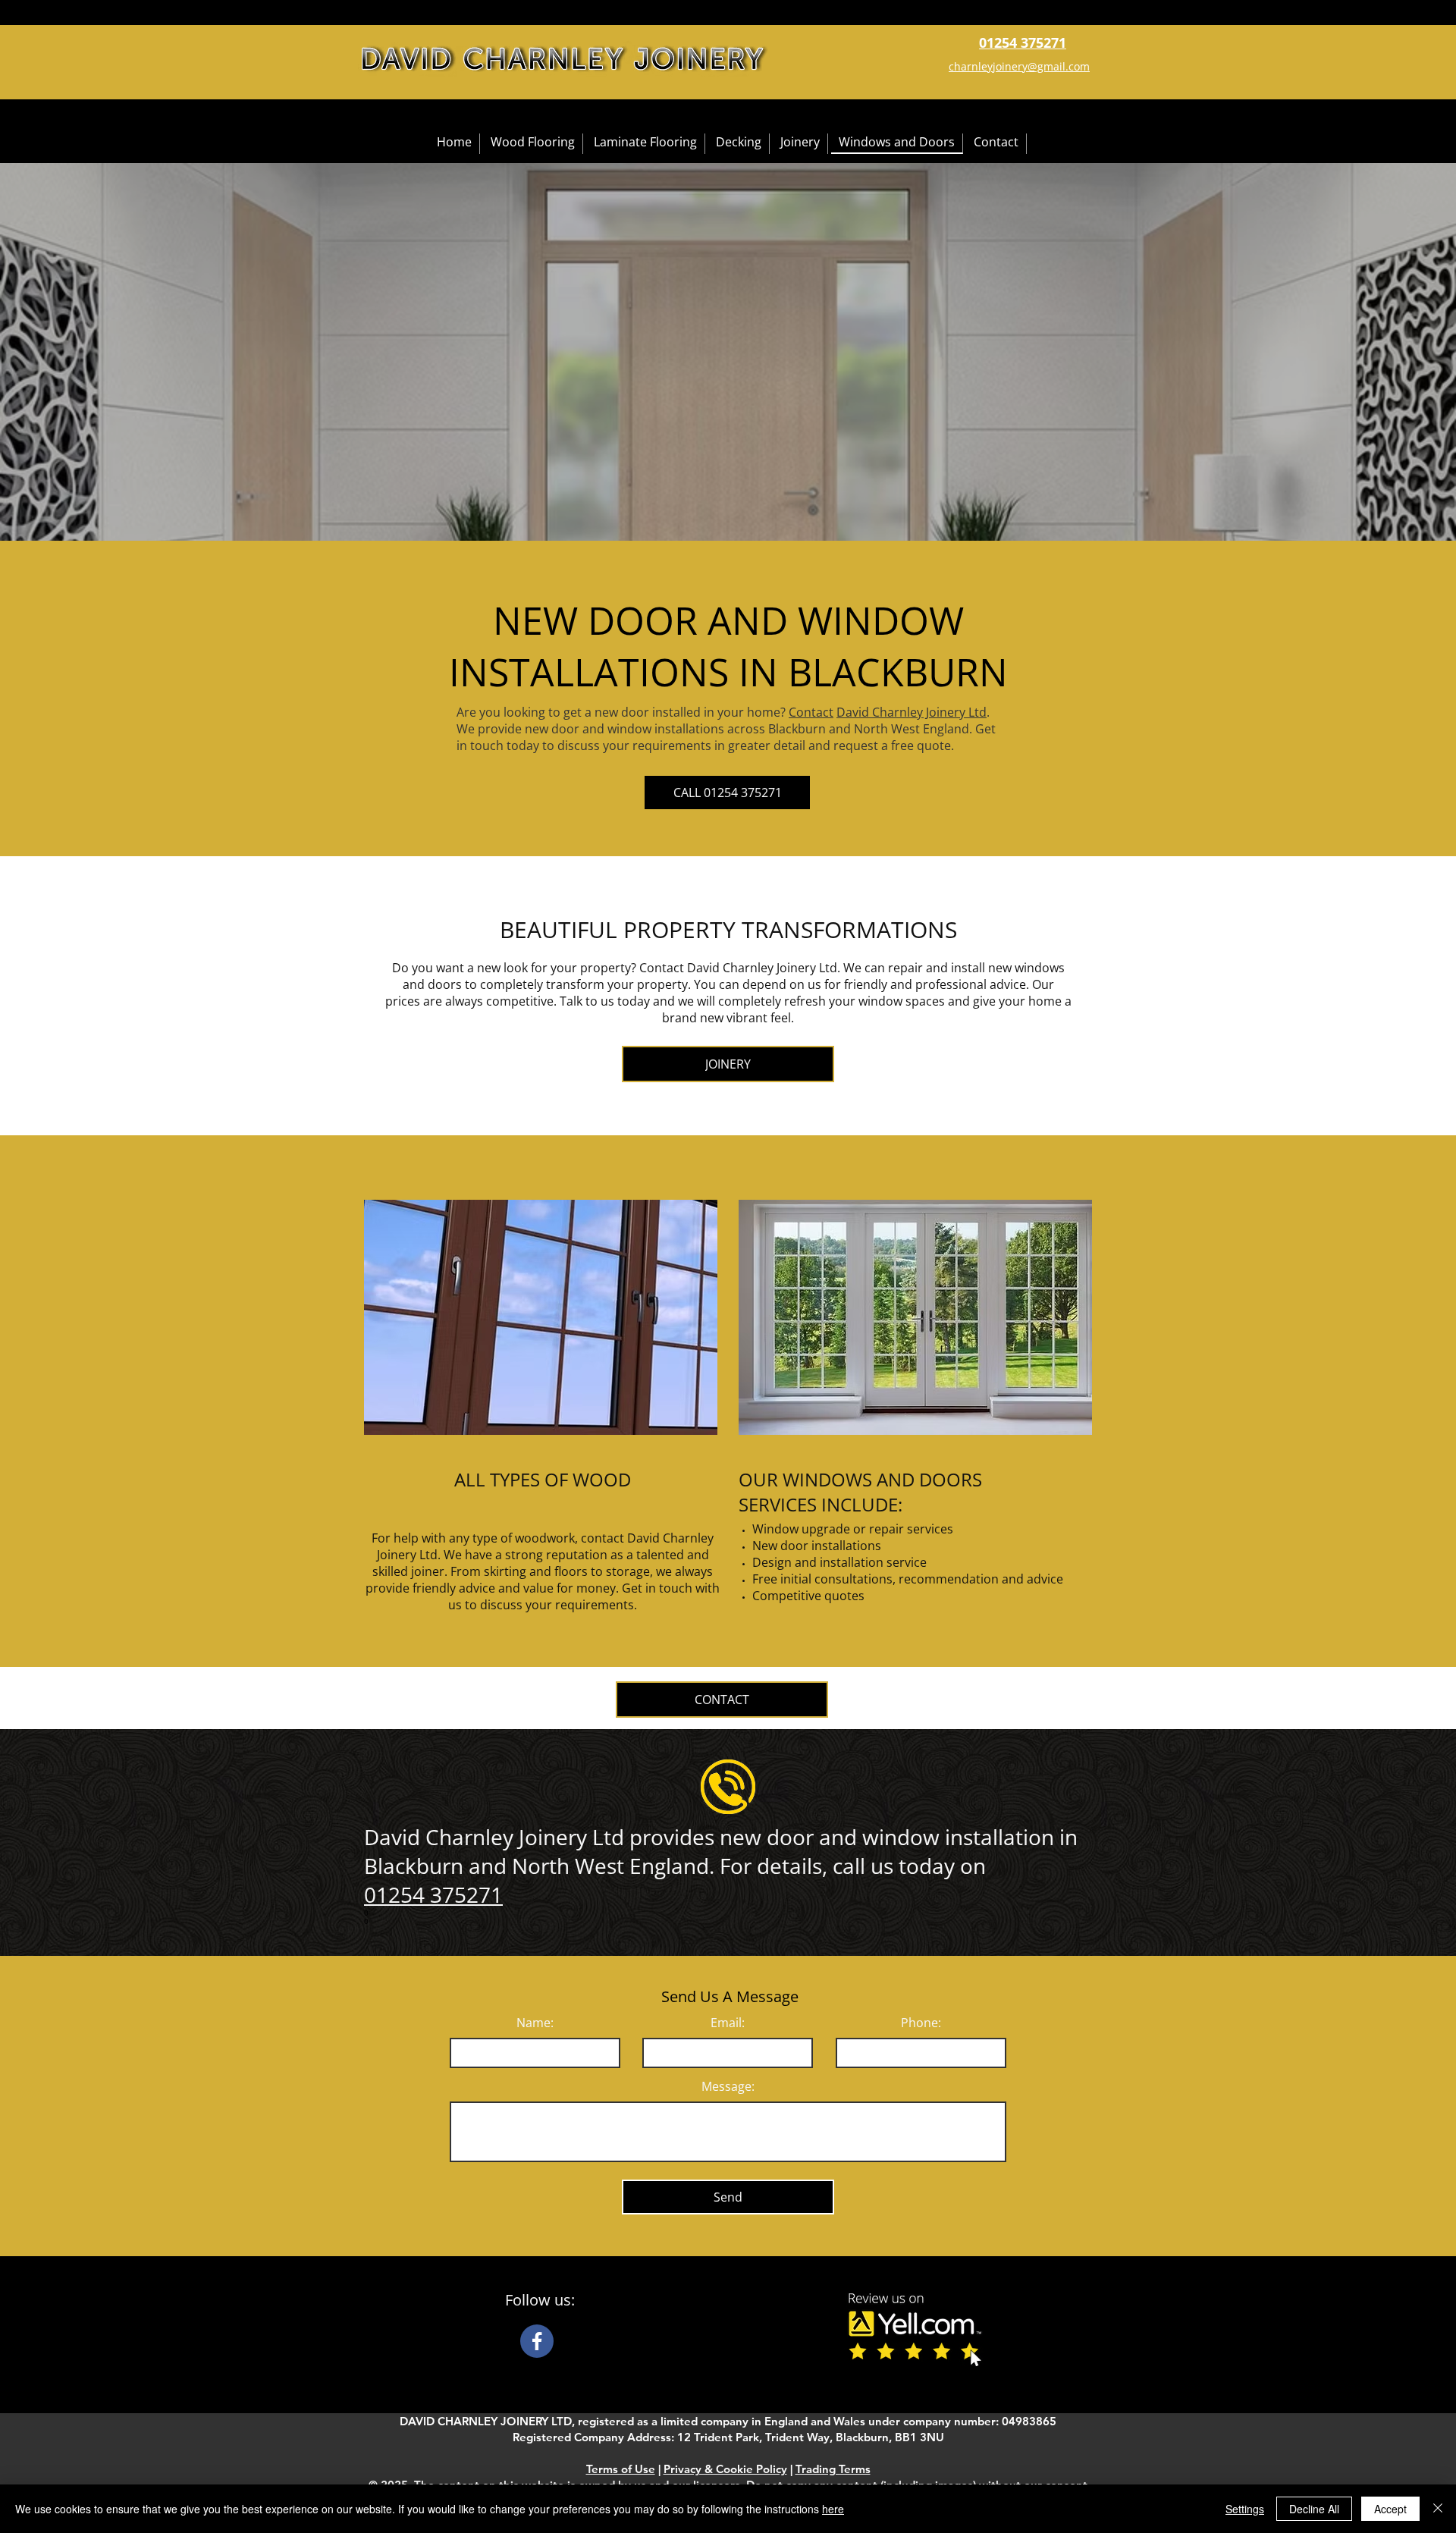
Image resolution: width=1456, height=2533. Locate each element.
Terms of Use (621, 2469)
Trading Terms (833, 2469)
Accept (1390, 2509)
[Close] (1438, 2509)
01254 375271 (433, 1894)
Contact (811, 712)
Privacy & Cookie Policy (725, 2469)
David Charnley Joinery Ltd (912, 712)
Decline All (1314, 2509)
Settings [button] (1245, 2509)
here (833, 2509)
